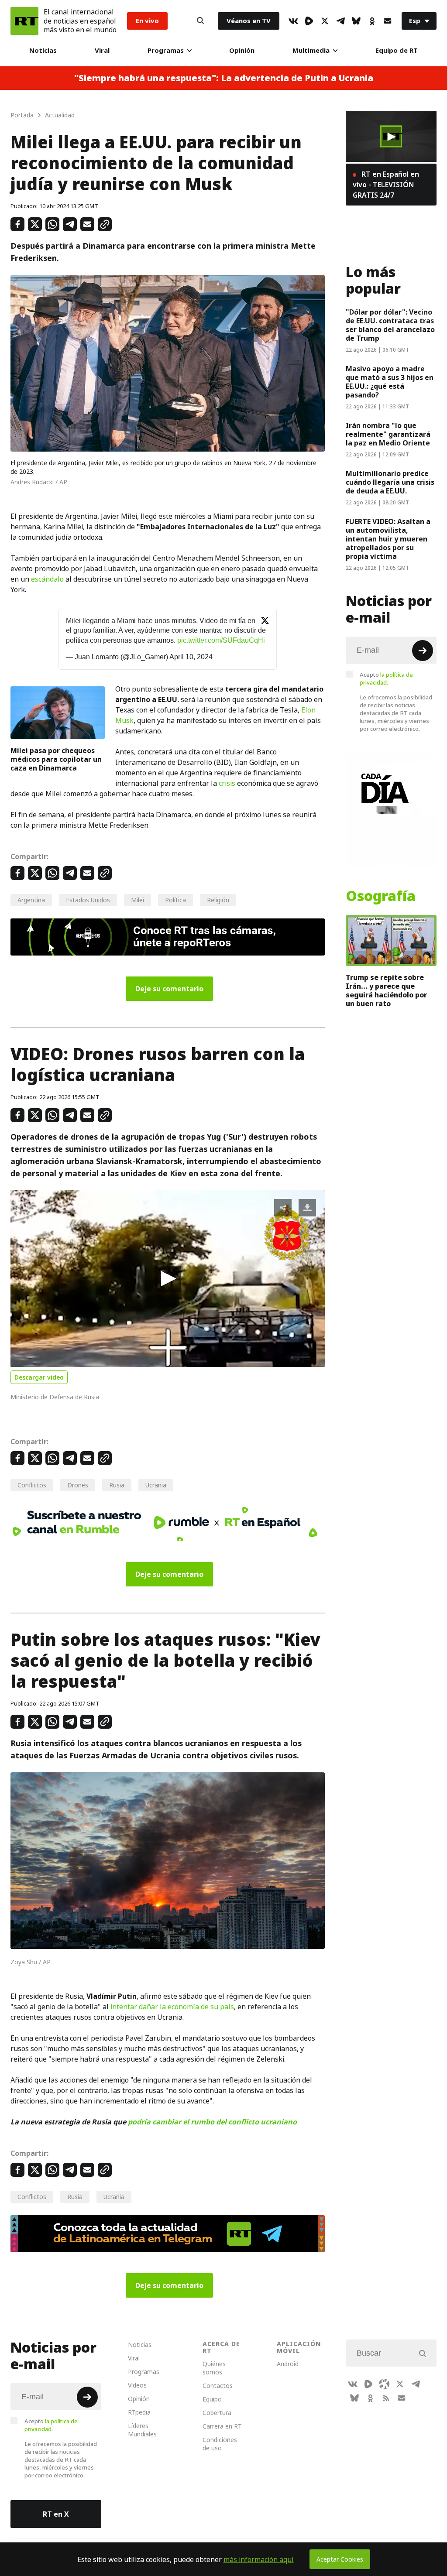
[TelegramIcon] (340, 21)
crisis (227, 783)
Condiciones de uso (220, 2444)
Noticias (43, 50)
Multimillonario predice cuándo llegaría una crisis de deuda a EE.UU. (390, 482)
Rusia (117, 1485)
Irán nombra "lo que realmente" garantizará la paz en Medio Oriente (388, 434)
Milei (138, 900)
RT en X (56, 2514)
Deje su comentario (169, 989)
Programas (166, 50)
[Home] (24, 21)
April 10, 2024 (191, 657)
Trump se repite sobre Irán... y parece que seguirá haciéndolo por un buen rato (386, 990)
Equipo (212, 2399)
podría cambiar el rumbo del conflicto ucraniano (212, 2122)
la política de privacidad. (386, 678)
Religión (218, 900)
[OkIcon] (372, 21)
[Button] (200, 21)
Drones (78, 1485)
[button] (168, 1279)
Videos (137, 2385)
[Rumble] (309, 21)
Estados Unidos (88, 900)
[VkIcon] (293, 21)
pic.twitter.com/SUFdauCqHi (221, 640)
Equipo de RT (397, 50)
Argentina (31, 900)
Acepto (386, 678)
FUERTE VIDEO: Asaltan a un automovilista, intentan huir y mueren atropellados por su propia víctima (388, 539)
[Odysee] (384, 2384)
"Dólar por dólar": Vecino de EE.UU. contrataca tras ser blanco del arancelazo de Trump (390, 325)
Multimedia (311, 50)
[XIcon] (325, 21)
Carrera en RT (222, 2426)
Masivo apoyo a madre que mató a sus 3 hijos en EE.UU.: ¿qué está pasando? (390, 382)
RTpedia (139, 2412)
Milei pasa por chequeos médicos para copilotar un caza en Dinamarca (56, 759)
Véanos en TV (249, 21)
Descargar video (39, 1377)
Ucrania (156, 1485)
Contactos (218, 2386)
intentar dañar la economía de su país (172, 2007)
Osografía (381, 896)
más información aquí (259, 2559)
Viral (102, 50)
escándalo (47, 579)
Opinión (242, 50)
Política (175, 900)
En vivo (147, 21)
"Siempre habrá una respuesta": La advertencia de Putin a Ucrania (224, 78)
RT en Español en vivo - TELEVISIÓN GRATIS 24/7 (386, 185)
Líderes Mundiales (142, 2430)
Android (288, 2364)
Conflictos (32, 1485)
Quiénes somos (214, 2368)
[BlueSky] (356, 21)
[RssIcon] (386, 2398)
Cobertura (217, 2413)
